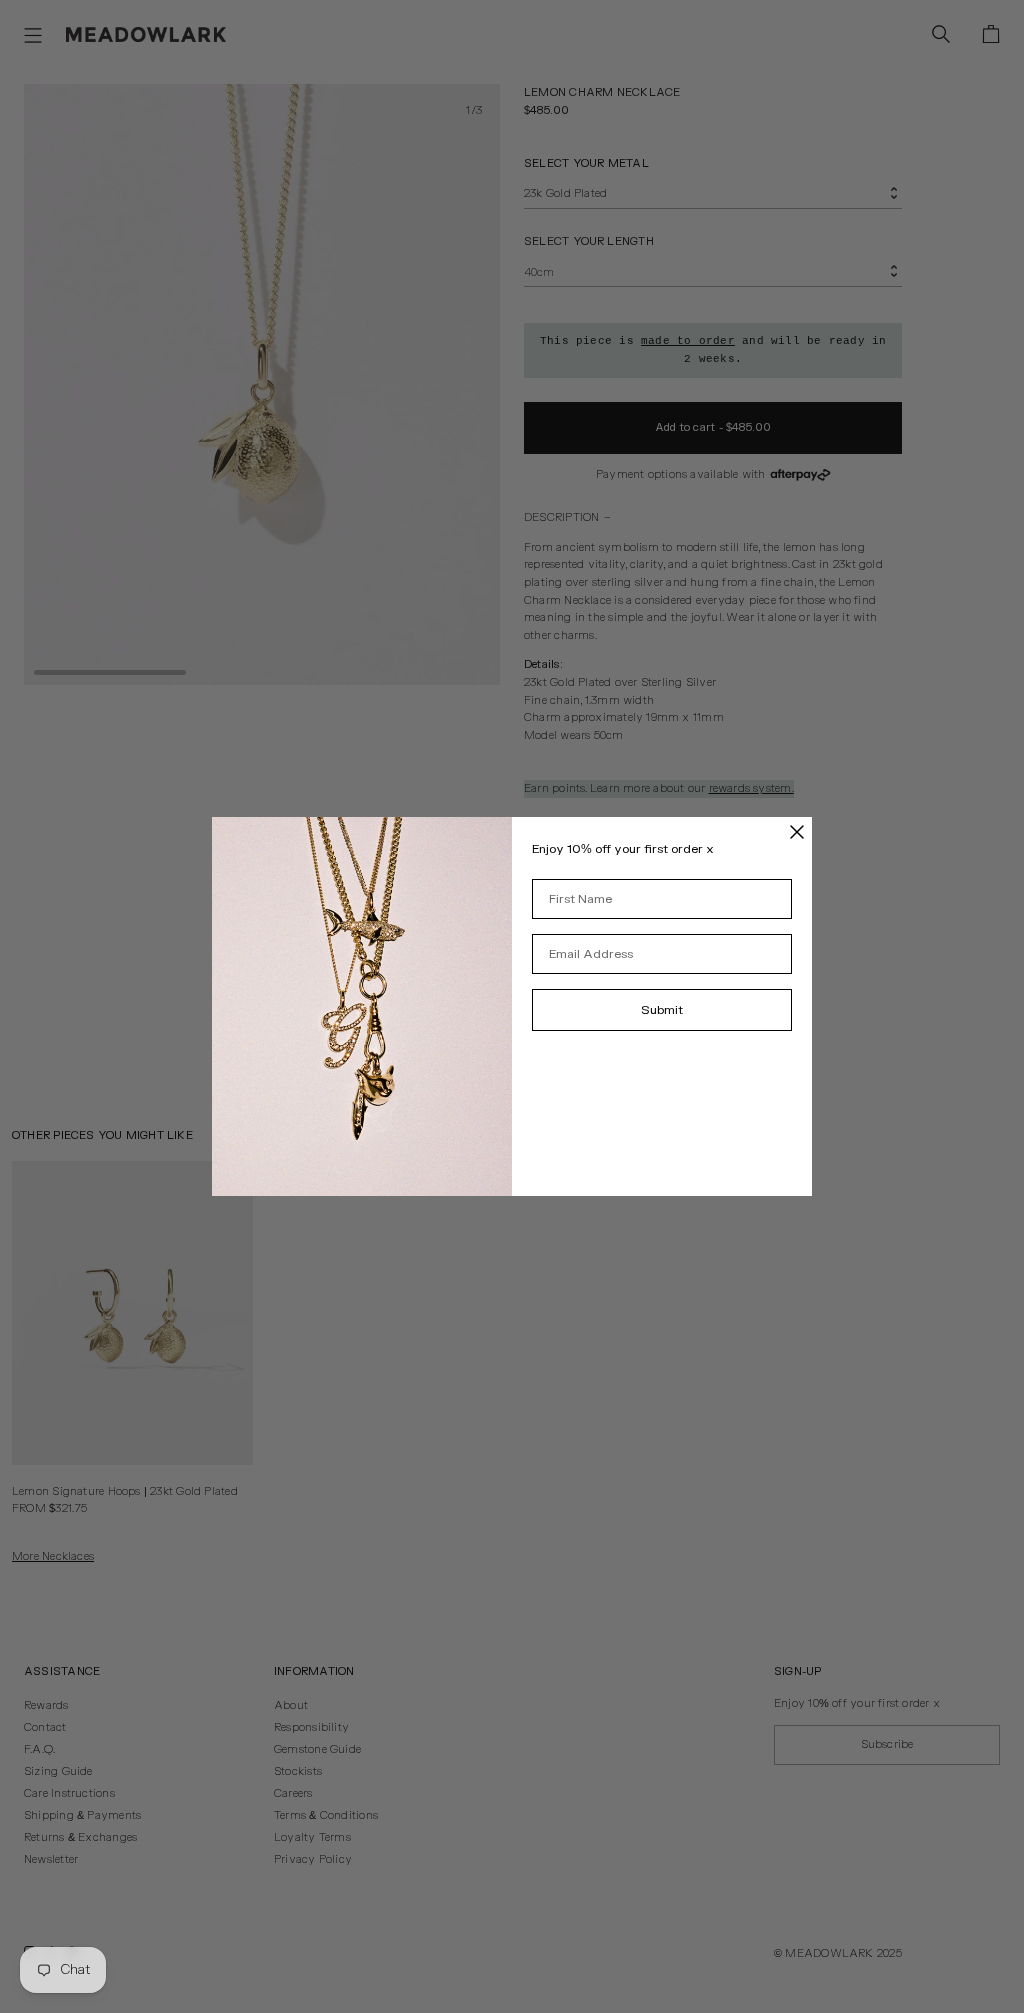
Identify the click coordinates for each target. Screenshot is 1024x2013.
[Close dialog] (797, 832)
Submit (662, 1010)
